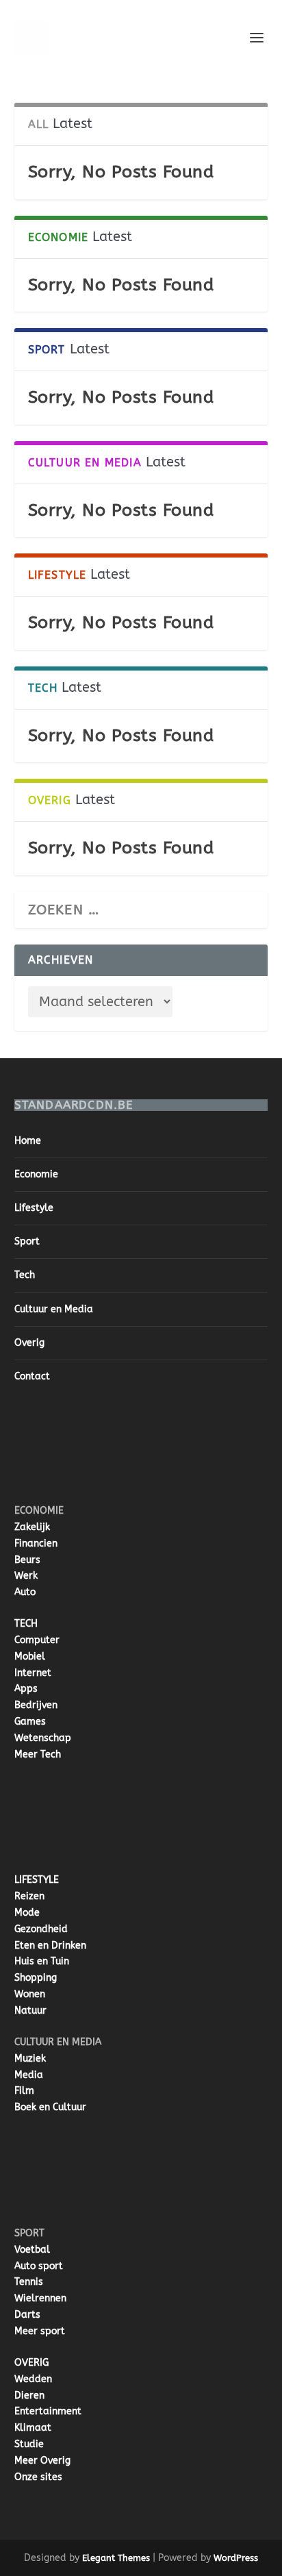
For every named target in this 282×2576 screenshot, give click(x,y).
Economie (36, 1174)
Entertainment (48, 2411)
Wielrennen (40, 2298)
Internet (33, 1673)
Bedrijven (36, 1705)
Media (29, 2075)
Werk (26, 1576)
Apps (26, 1689)
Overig (29, 1343)
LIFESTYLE (37, 1880)
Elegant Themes (116, 2558)
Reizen (29, 1896)
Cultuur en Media (54, 1309)
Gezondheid (41, 1929)
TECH (26, 1624)
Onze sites (38, 2477)
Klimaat (33, 2428)
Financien (36, 1543)
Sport (27, 1241)
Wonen (30, 1994)
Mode (27, 1913)
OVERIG (31, 2363)
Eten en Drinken (50, 1946)
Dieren (29, 2396)
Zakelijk (32, 1527)
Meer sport (40, 2331)
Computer (37, 1640)
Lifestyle (34, 1208)
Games (30, 1722)
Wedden (33, 2379)
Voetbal (32, 2250)
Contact (32, 1376)
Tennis (29, 2282)
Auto (25, 1592)
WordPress (236, 2558)
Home (28, 1141)
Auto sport (39, 2266)
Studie (29, 2444)
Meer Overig (42, 2461)
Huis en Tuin (42, 1961)
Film (24, 2091)
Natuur (30, 2011)
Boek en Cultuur (50, 2107)
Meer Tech (38, 1754)
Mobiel (30, 1656)
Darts (27, 2315)
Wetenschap (43, 1738)
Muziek (30, 2059)
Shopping (36, 1978)
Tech (25, 1275)
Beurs (27, 1560)
